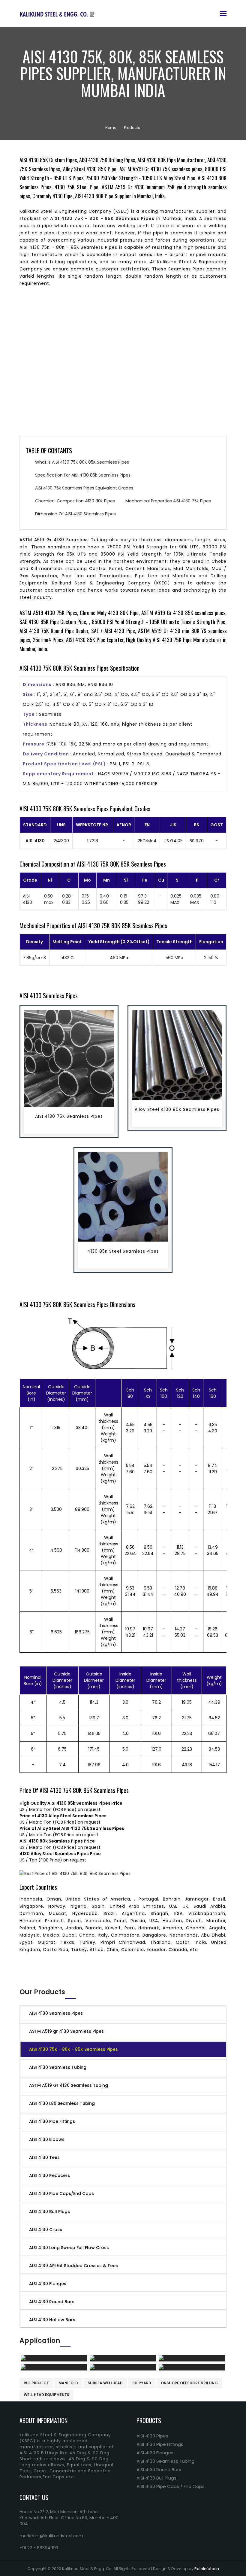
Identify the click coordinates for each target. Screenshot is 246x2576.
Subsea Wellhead (105, 2383)
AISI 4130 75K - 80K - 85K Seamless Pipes (73, 2049)
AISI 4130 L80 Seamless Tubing (62, 2103)
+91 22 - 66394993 (39, 2548)
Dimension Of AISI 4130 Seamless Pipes (75, 514)
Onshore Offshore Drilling (189, 2383)
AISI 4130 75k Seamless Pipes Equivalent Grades (84, 488)
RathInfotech (207, 2569)
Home (111, 128)
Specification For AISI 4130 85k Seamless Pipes (83, 475)
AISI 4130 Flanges (48, 2284)
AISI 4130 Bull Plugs (49, 2212)
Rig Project (36, 2383)
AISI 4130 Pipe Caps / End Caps (171, 2486)
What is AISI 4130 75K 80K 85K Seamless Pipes (82, 462)
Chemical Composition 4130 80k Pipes (75, 501)
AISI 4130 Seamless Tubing (58, 2067)
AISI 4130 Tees (44, 2157)
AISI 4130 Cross (46, 2230)
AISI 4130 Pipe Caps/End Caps (61, 2193)
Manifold (68, 2383)
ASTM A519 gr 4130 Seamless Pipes (66, 2031)
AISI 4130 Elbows (47, 2139)
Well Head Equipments (46, 2395)
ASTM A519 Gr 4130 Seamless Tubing (69, 2085)
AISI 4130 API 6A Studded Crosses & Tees (73, 2266)
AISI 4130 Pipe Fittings (52, 2121)
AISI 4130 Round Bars (52, 2302)
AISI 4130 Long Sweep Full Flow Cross (69, 2248)
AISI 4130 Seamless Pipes (56, 2013)
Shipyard (142, 2383)
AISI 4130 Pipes (152, 2436)
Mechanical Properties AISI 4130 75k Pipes (168, 501)
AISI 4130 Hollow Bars (52, 2320)
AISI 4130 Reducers (49, 2175)
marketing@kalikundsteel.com (51, 2536)
